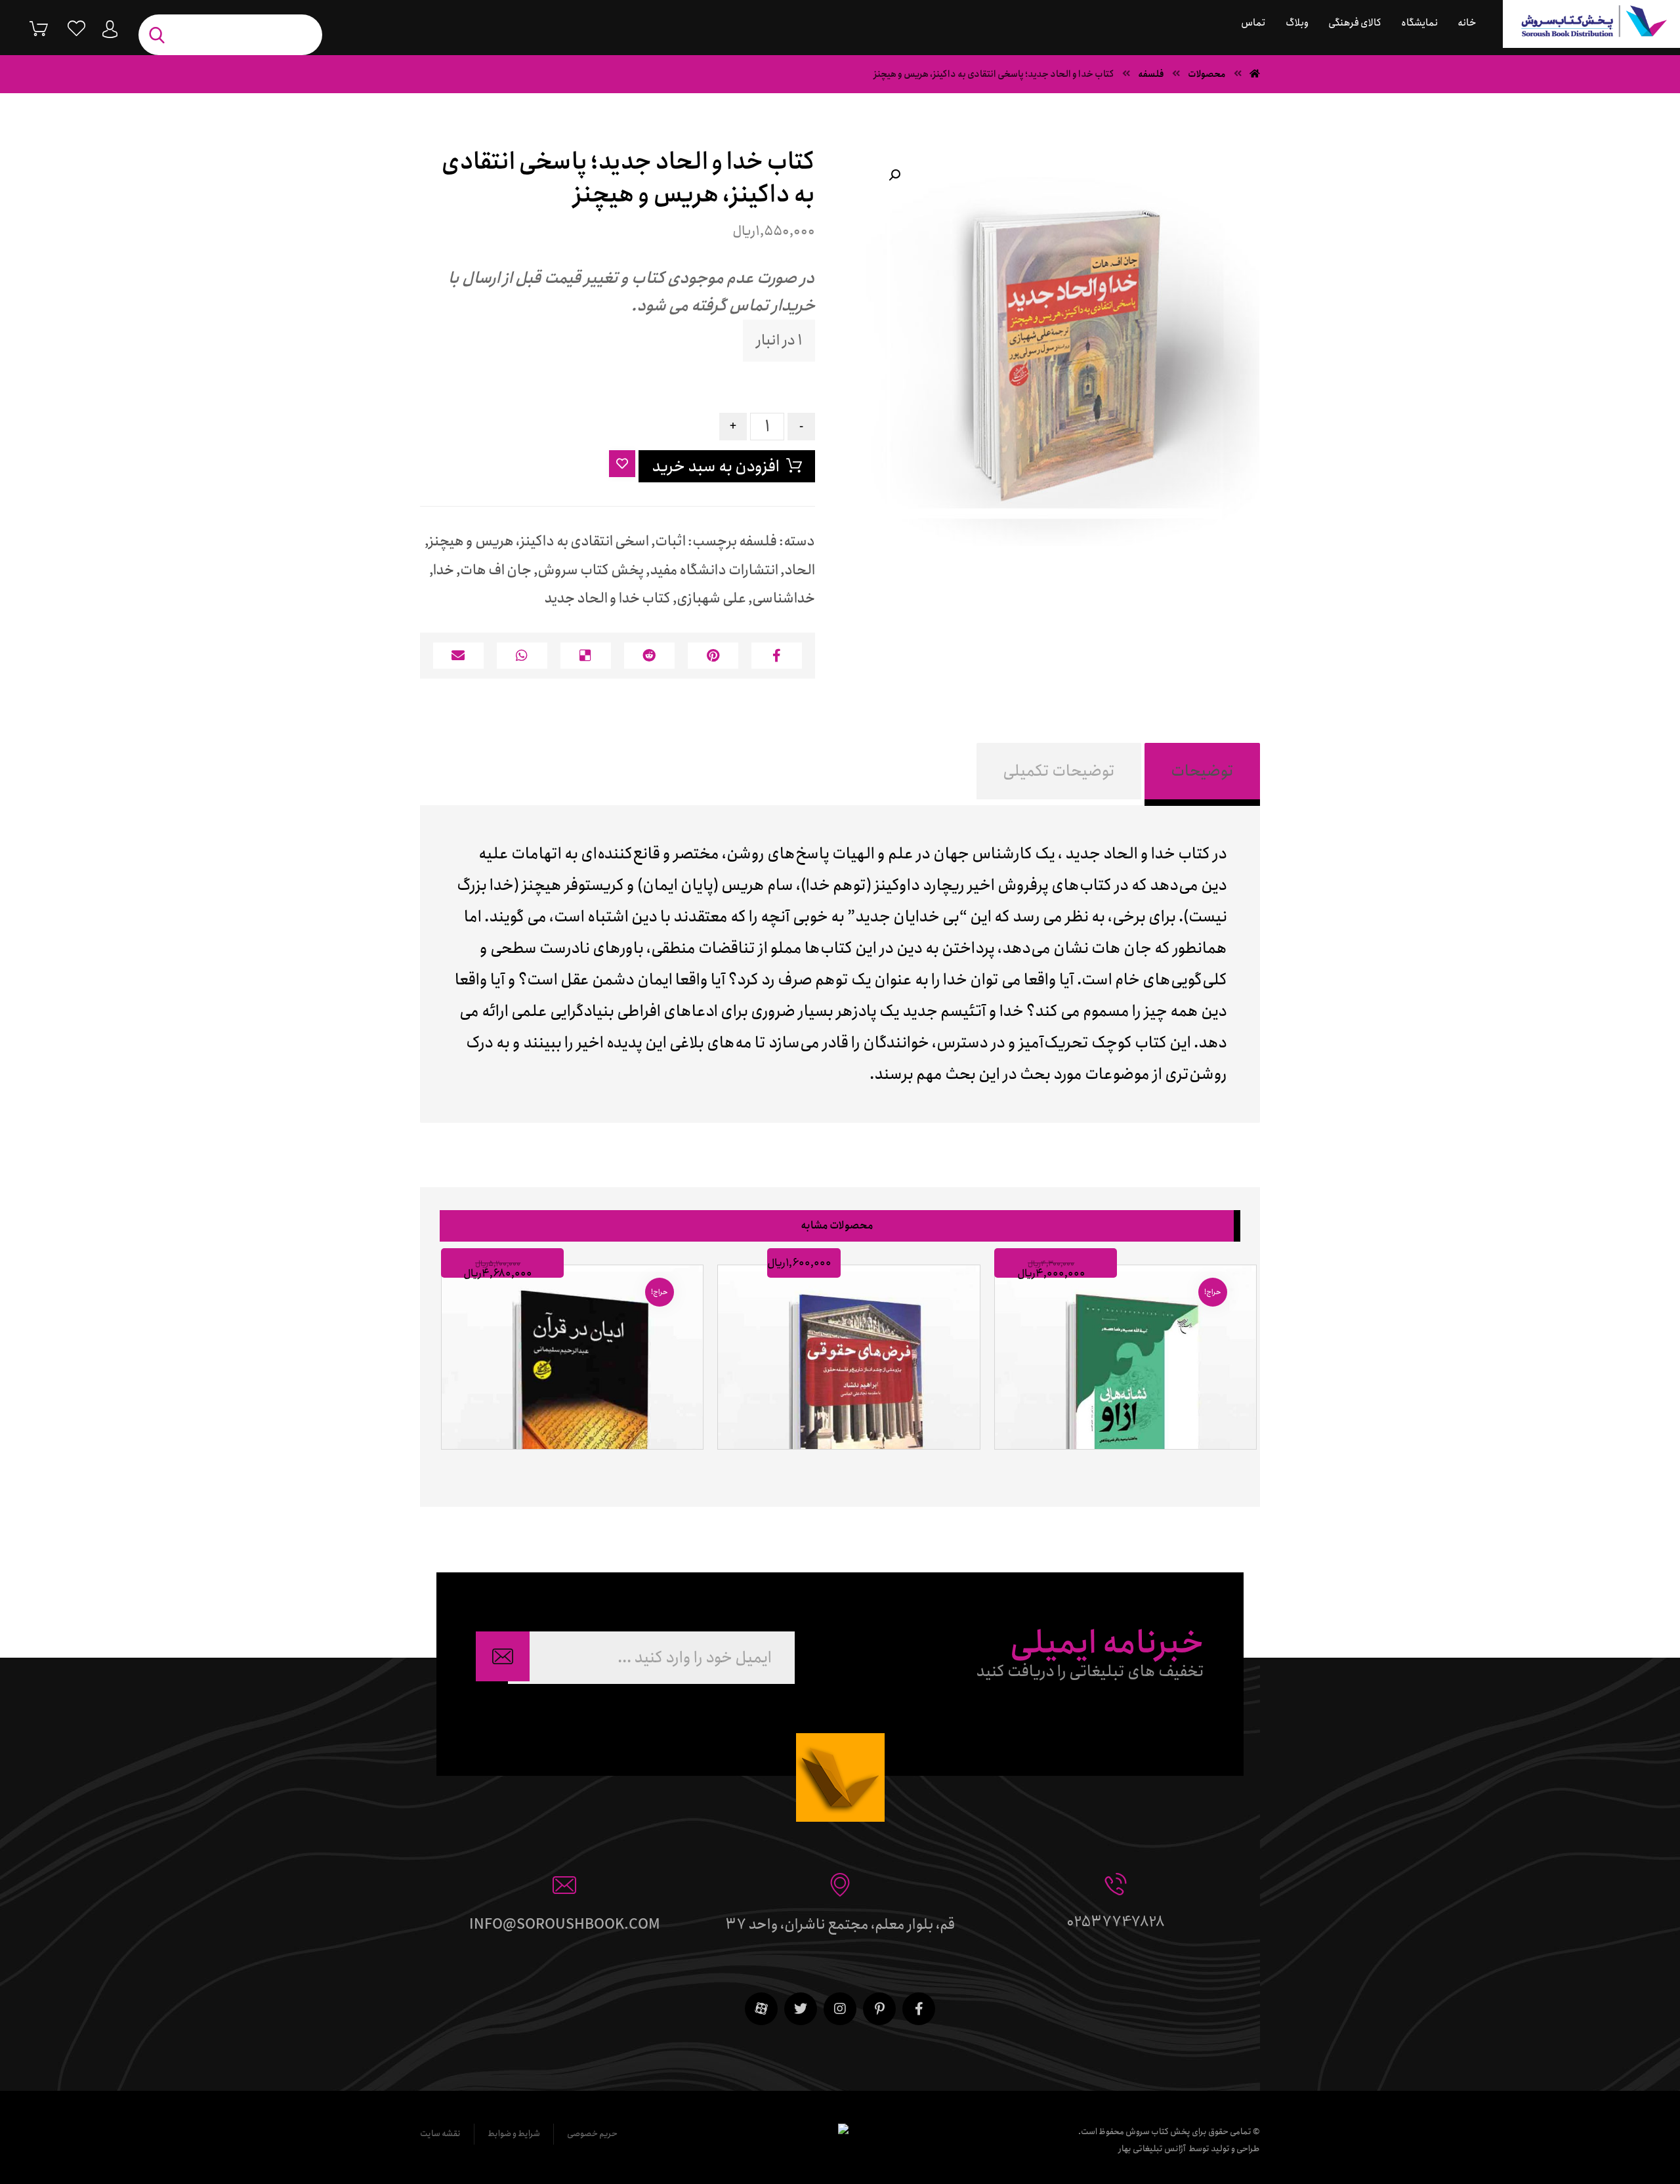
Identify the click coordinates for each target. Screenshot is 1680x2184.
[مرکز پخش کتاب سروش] (1591, 24)
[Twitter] (801, 2009)
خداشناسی (784, 598)
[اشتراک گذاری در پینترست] (713, 656)
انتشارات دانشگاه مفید (714, 570)
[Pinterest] (879, 2009)
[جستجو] (160, 35)
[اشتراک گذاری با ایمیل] (458, 656)
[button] (894, 175)
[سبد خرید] (29, 28)
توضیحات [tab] (1202, 771)
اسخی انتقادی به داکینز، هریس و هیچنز (539, 541)
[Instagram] (840, 2009)
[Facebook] (919, 2009)
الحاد (800, 570)
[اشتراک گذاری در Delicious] (586, 656)
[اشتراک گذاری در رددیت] (649, 656)
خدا (444, 570)
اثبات (670, 541)
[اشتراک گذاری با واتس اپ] (522, 656)
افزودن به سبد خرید (716, 467)
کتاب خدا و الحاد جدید (607, 598)
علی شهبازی (711, 598)
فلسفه (758, 541)
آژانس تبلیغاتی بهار (1152, 2149)
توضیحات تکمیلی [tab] (1059, 771)
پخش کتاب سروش (591, 570)
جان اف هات (496, 570)
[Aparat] (761, 2009)
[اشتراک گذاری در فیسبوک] (777, 656)
